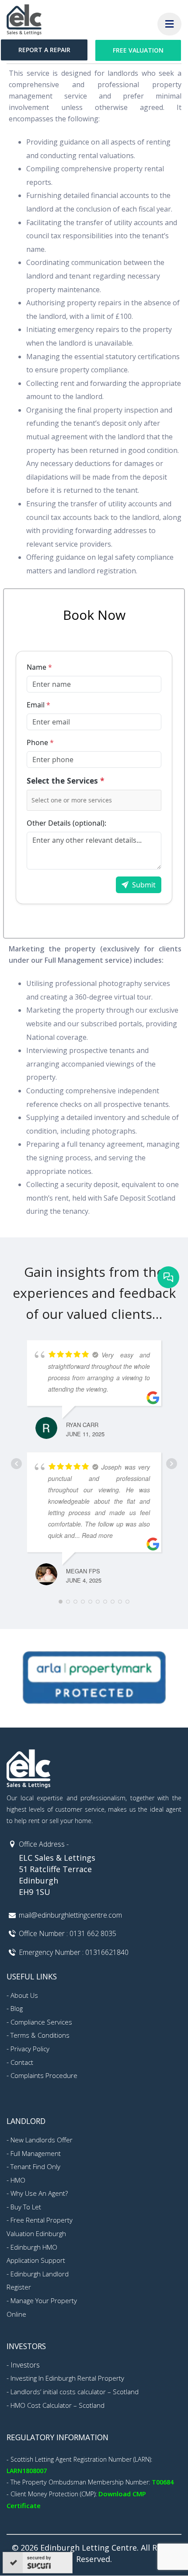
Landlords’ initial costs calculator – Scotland (75, 2392)
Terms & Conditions (40, 2035)
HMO (18, 2180)
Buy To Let (26, 2207)
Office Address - (44, 1844)
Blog (17, 2008)
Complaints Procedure (44, 2075)
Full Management (36, 2153)
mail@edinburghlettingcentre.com (70, 1915)
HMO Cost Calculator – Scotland (57, 2405)
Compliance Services (41, 2022)
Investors (25, 2365)
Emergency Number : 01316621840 (74, 1952)
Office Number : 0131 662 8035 (68, 1933)
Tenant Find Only (35, 2166)
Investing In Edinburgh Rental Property (67, 2378)
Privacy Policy (30, 2049)
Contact (22, 2062)
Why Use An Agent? (39, 2193)
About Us (24, 1995)
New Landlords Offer (42, 2140)
